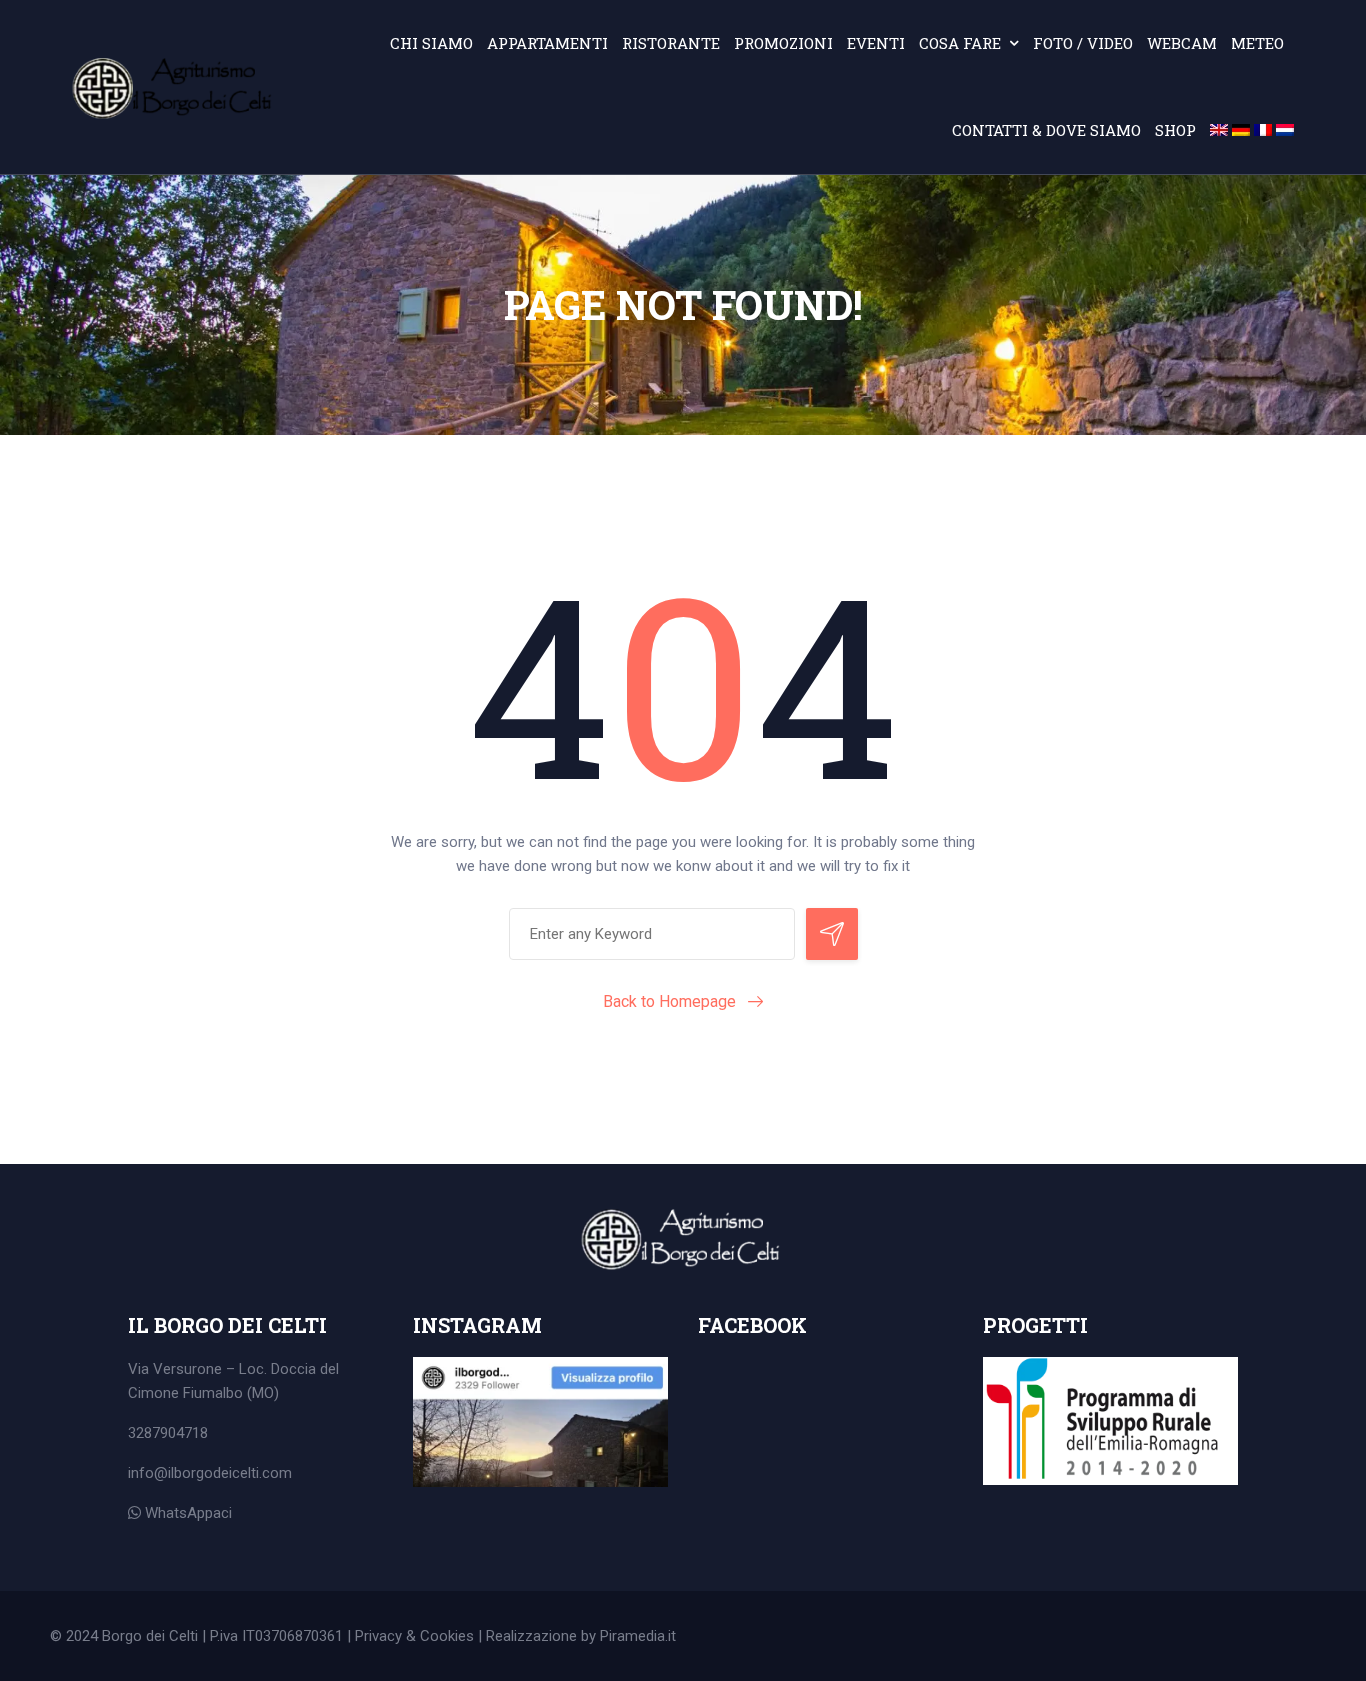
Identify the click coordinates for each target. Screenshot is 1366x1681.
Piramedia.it (638, 1636)
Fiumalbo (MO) (231, 1393)
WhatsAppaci (186, 1513)
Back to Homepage (669, 1001)
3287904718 (168, 1433)
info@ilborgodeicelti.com (210, 1473)
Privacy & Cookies (414, 1636)
